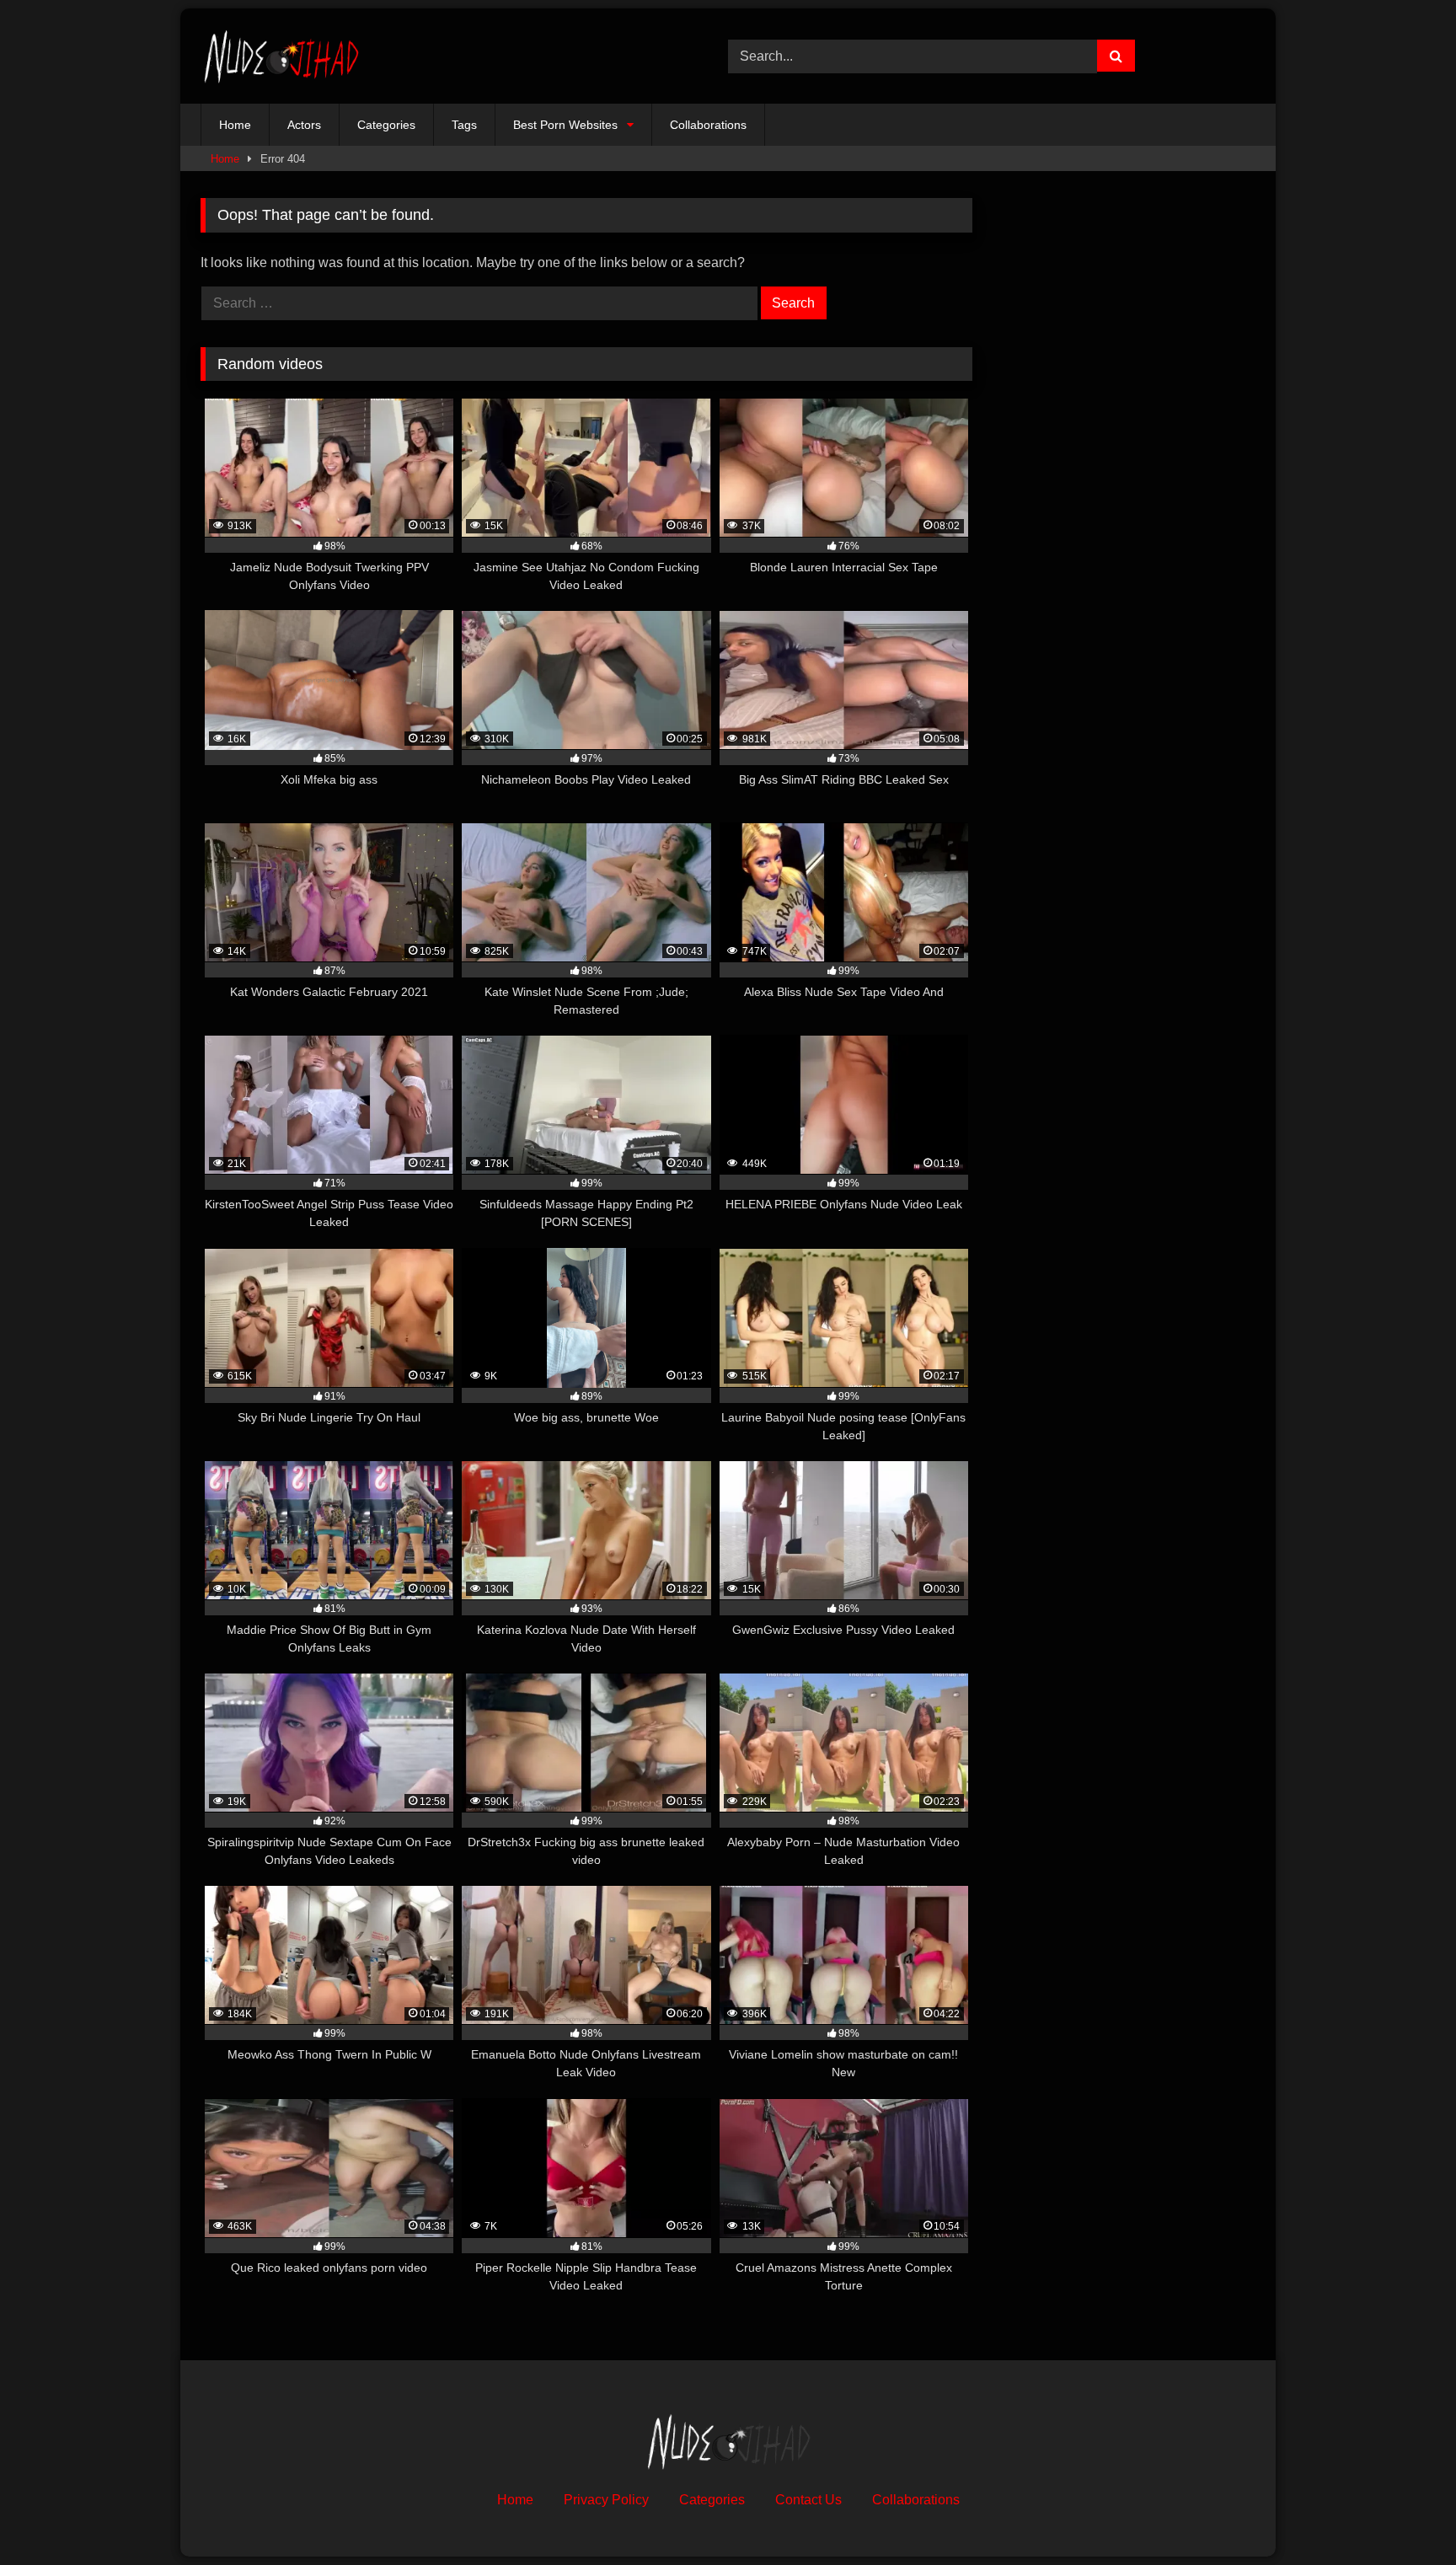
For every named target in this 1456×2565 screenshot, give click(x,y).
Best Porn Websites (565, 125)
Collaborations (708, 125)
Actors (304, 125)
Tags (464, 125)
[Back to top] (1404, 2515)
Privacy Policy (606, 2500)
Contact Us (808, 2500)
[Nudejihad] (281, 56)
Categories (386, 125)
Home (235, 125)
